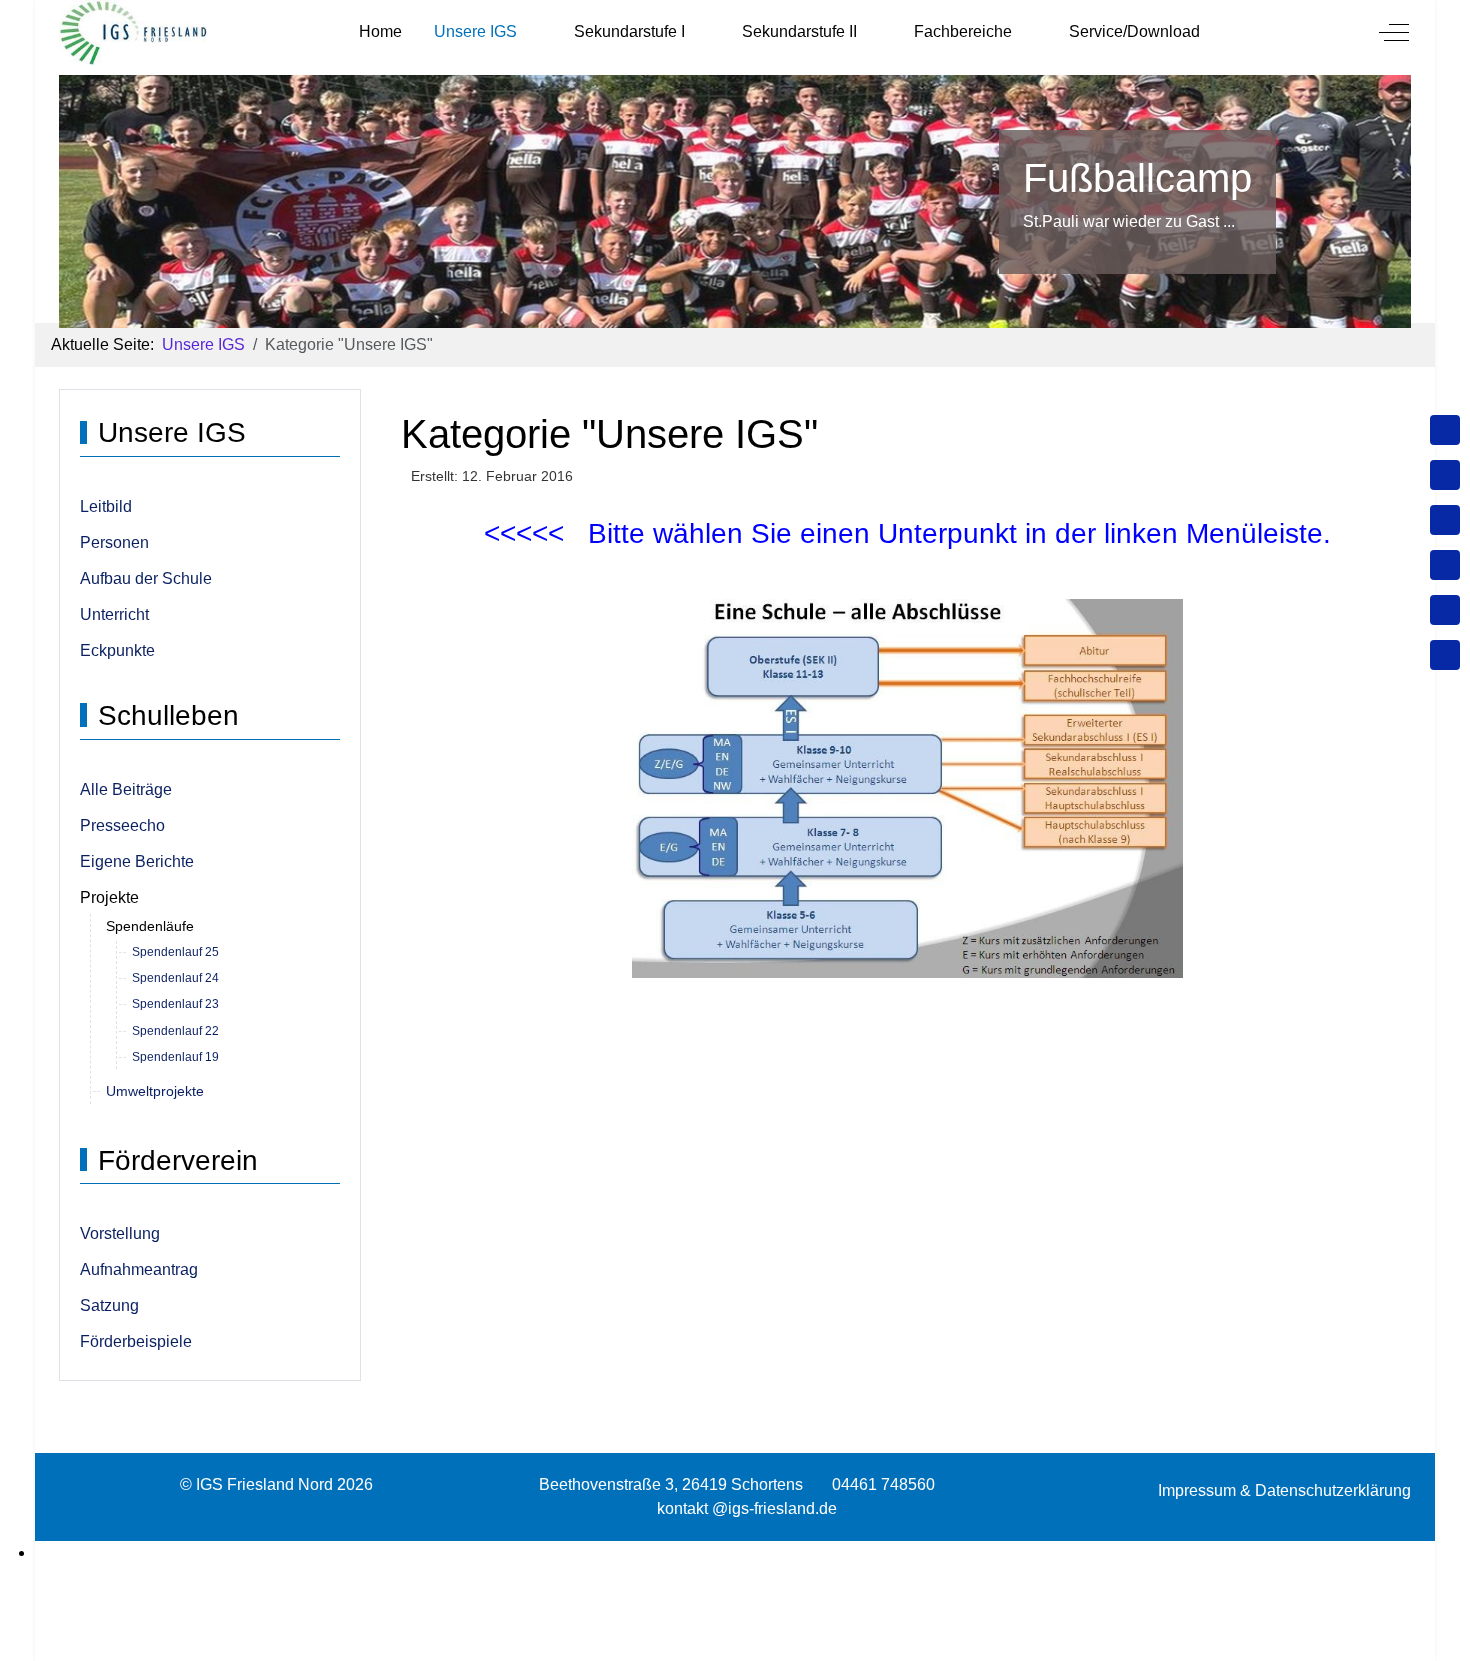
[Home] (1445, 430)
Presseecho (122, 825)
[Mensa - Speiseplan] (1445, 520)
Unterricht (114, 614)
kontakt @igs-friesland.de (747, 1508)
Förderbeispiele (136, 1341)
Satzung (109, 1305)
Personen (114, 542)
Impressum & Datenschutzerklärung (1284, 1490)
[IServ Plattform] (1445, 610)
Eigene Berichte (137, 861)
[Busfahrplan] (1445, 655)
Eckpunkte (117, 650)
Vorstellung (120, 1233)
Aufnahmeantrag (139, 1269)
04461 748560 (883, 1484)
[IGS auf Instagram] (1445, 565)
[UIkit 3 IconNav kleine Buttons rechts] (735, 1553)
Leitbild (106, 506)
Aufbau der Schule (146, 578)
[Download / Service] (1445, 475)
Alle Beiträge (126, 789)
